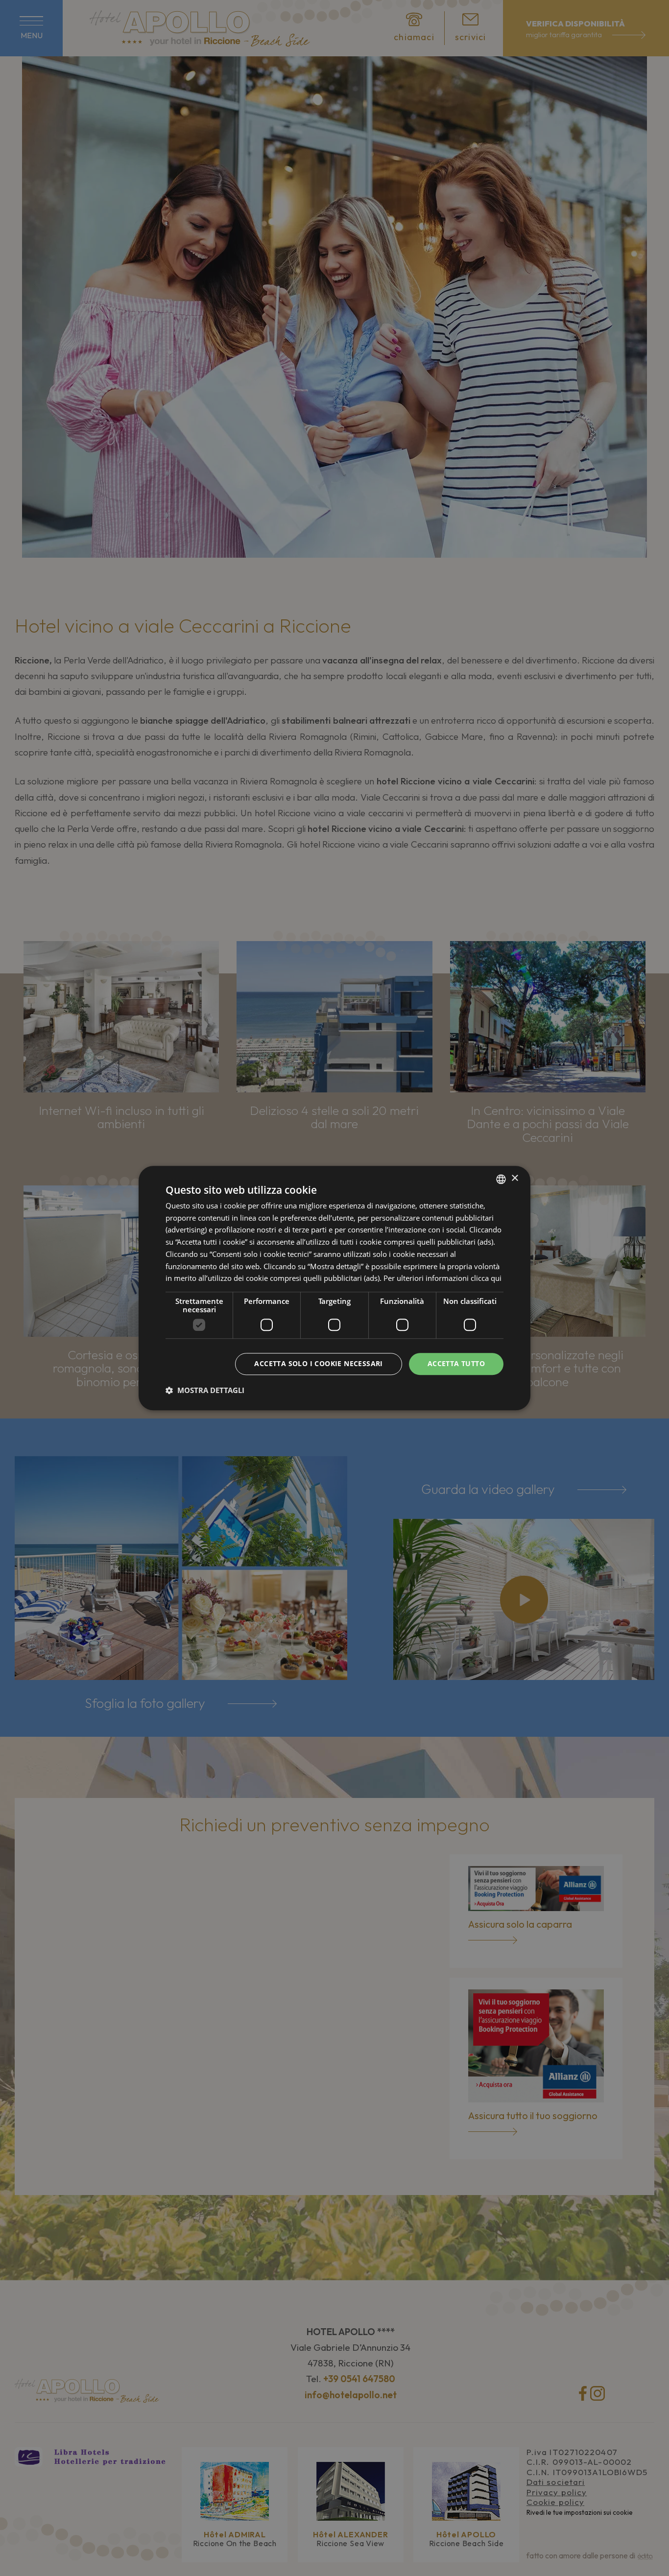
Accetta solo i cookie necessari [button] (318, 1363)
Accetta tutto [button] (456, 1363)
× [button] (514, 1178)
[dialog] (334, 1288)
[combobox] (501, 1179)
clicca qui (486, 1278)
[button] (205, 1390)
